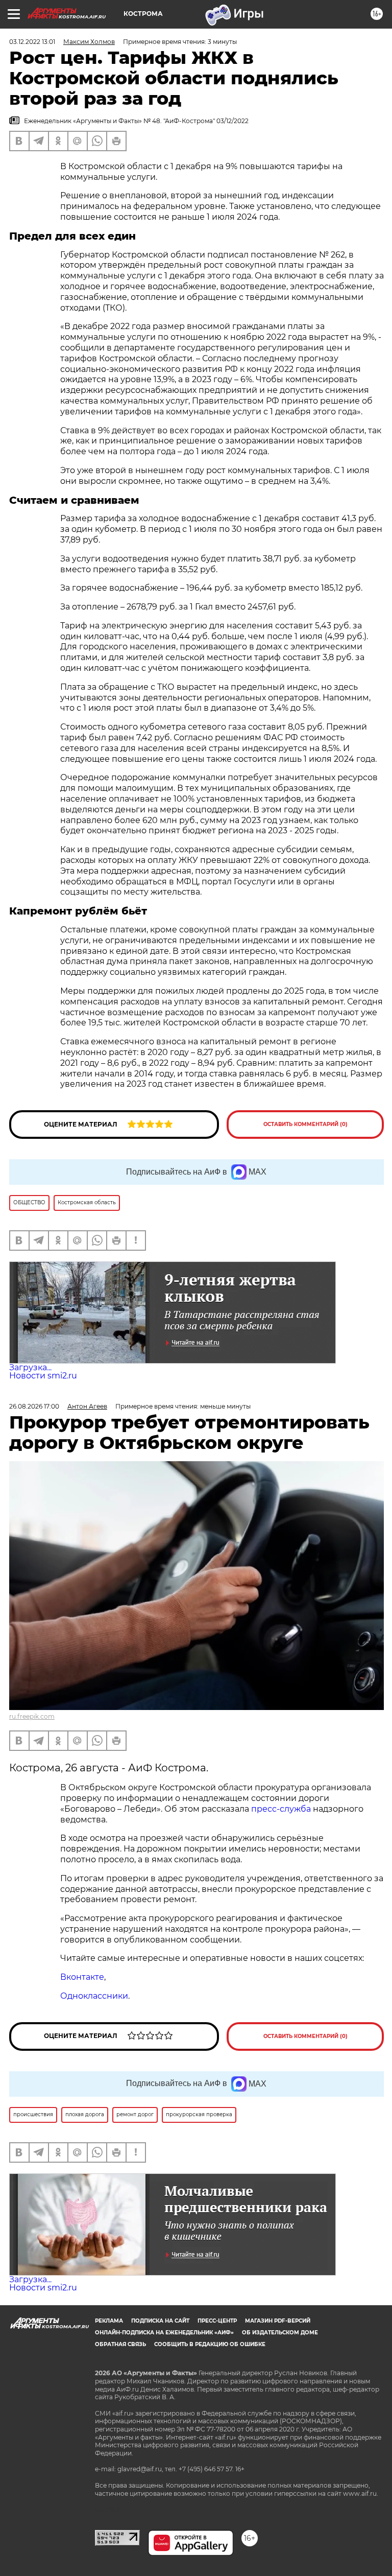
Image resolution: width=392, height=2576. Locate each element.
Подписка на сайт (160, 2321)
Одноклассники (94, 1996)
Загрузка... (30, 1367)
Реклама (109, 2321)
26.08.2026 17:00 (34, 1406)
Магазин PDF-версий (278, 2321)
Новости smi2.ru (43, 1376)
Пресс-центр (217, 2321)
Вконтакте (82, 1977)
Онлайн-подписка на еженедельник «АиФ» (164, 2333)
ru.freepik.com (32, 1716)
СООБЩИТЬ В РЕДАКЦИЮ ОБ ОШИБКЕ (210, 2344)
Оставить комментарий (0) (305, 1124)
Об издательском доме (280, 2333)
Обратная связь (120, 2344)
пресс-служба (281, 1809)
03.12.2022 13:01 (32, 42)
